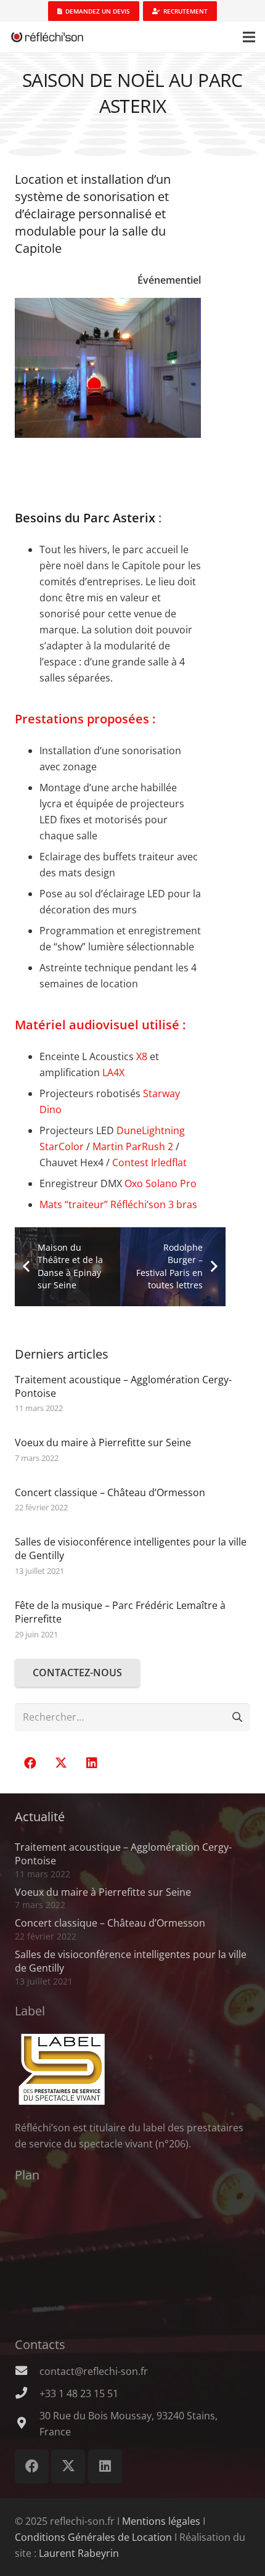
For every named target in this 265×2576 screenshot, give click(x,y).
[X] (61, 1763)
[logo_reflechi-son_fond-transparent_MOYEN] (47, 37)
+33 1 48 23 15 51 (79, 2393)
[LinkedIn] (92, 1763)
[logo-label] (132, 2070)
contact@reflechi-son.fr (94, 2371)
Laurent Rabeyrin (79, 2553)
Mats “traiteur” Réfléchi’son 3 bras (118, 1204)
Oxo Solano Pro (161, 1183)
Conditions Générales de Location (93, 2537)
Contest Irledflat (149, 1162)
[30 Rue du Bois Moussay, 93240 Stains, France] (27, 2424)
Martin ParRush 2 (133, 1146)
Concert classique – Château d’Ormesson (110, 1492)
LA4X (113, 1072)
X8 (142, 1056)
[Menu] (249, 37)
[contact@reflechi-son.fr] (27, 2371)
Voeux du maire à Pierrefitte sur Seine (103, 1442)
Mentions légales (161, 2521)
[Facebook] (30, 1763)
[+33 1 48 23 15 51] (27, 2393)
